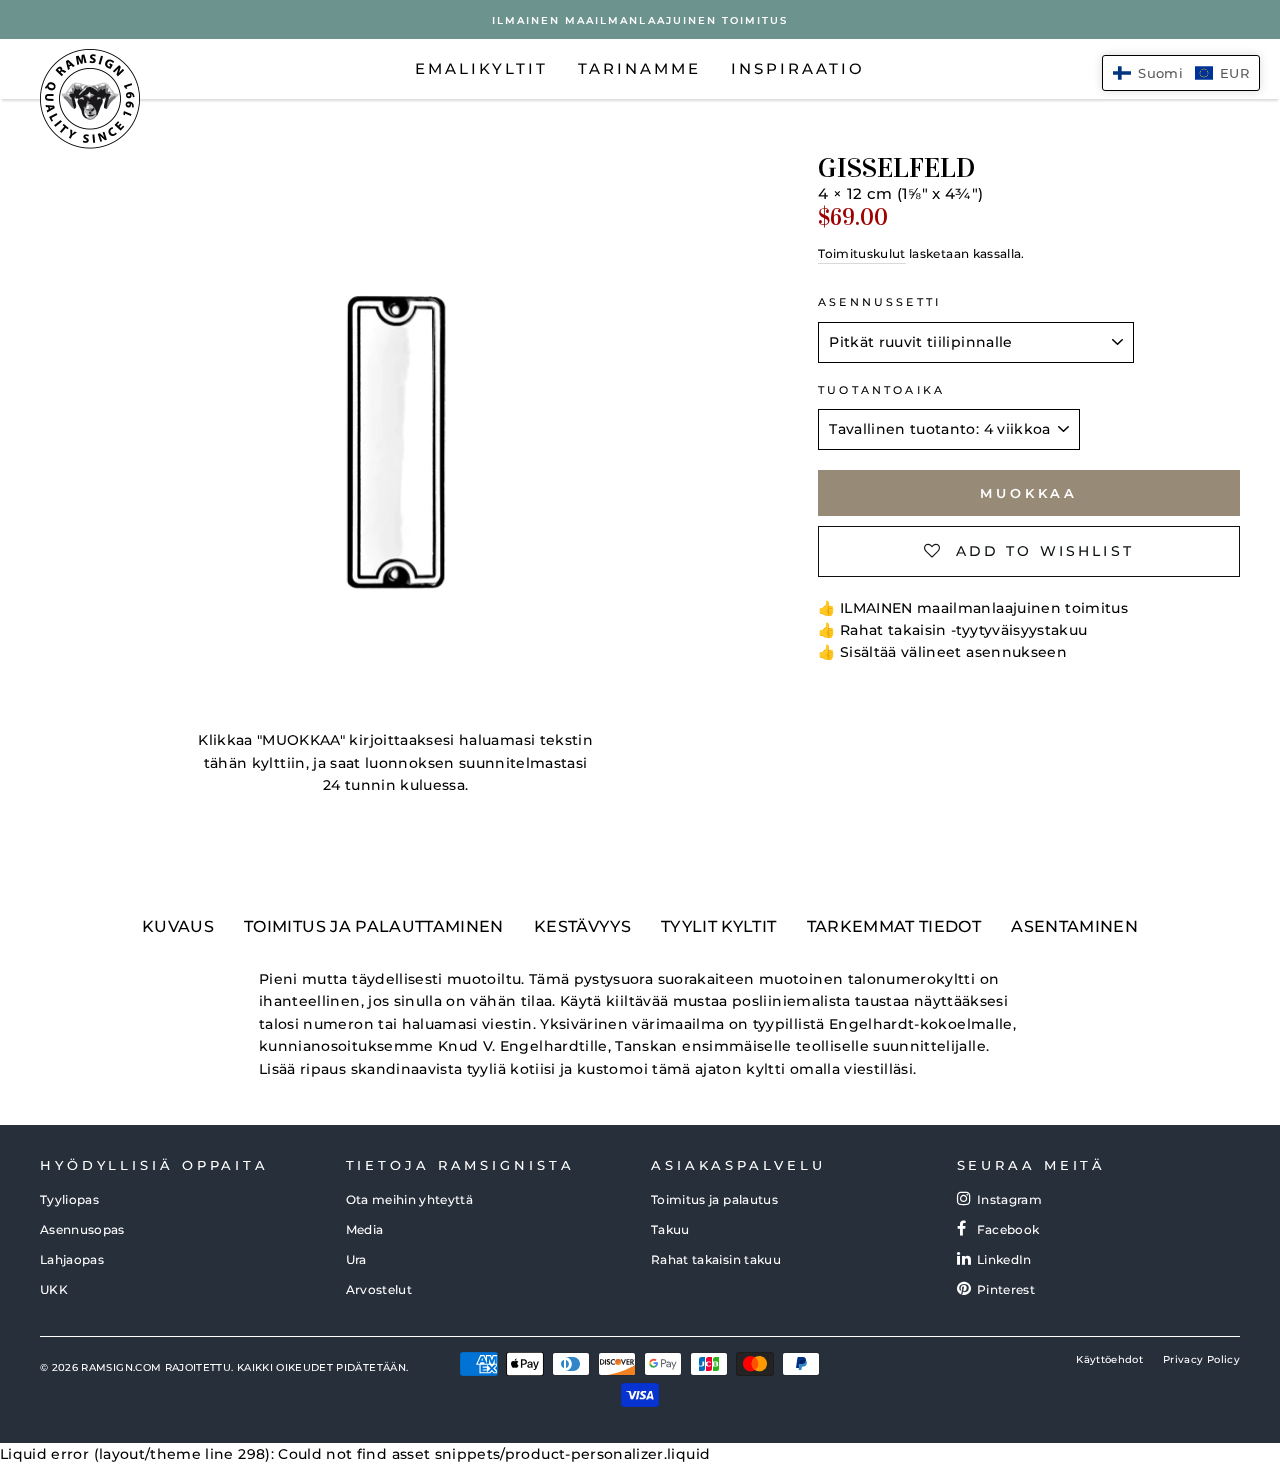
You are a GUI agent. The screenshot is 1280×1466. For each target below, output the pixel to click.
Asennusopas (82, 1229)
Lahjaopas (72, 1259)
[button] (1181, 73)
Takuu (670, 1229)
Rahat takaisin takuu (716, 1259)
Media (365, 1229)
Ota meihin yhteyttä (410, 1199)
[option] (640, 19)
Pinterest (1006, 1289)
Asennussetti (879, 302)
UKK (54, 1289)
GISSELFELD (896, 168)
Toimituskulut (862, 253)
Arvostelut (379, 1289)
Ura (356, 1259)
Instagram (1009, 1199)
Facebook (1008, 1229)
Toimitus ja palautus (714, 1199)
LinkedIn (1004, 1259)
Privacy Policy (1201, 1359)
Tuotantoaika (881, 390)
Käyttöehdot (1109, 1359)
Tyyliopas (69, 1199)
